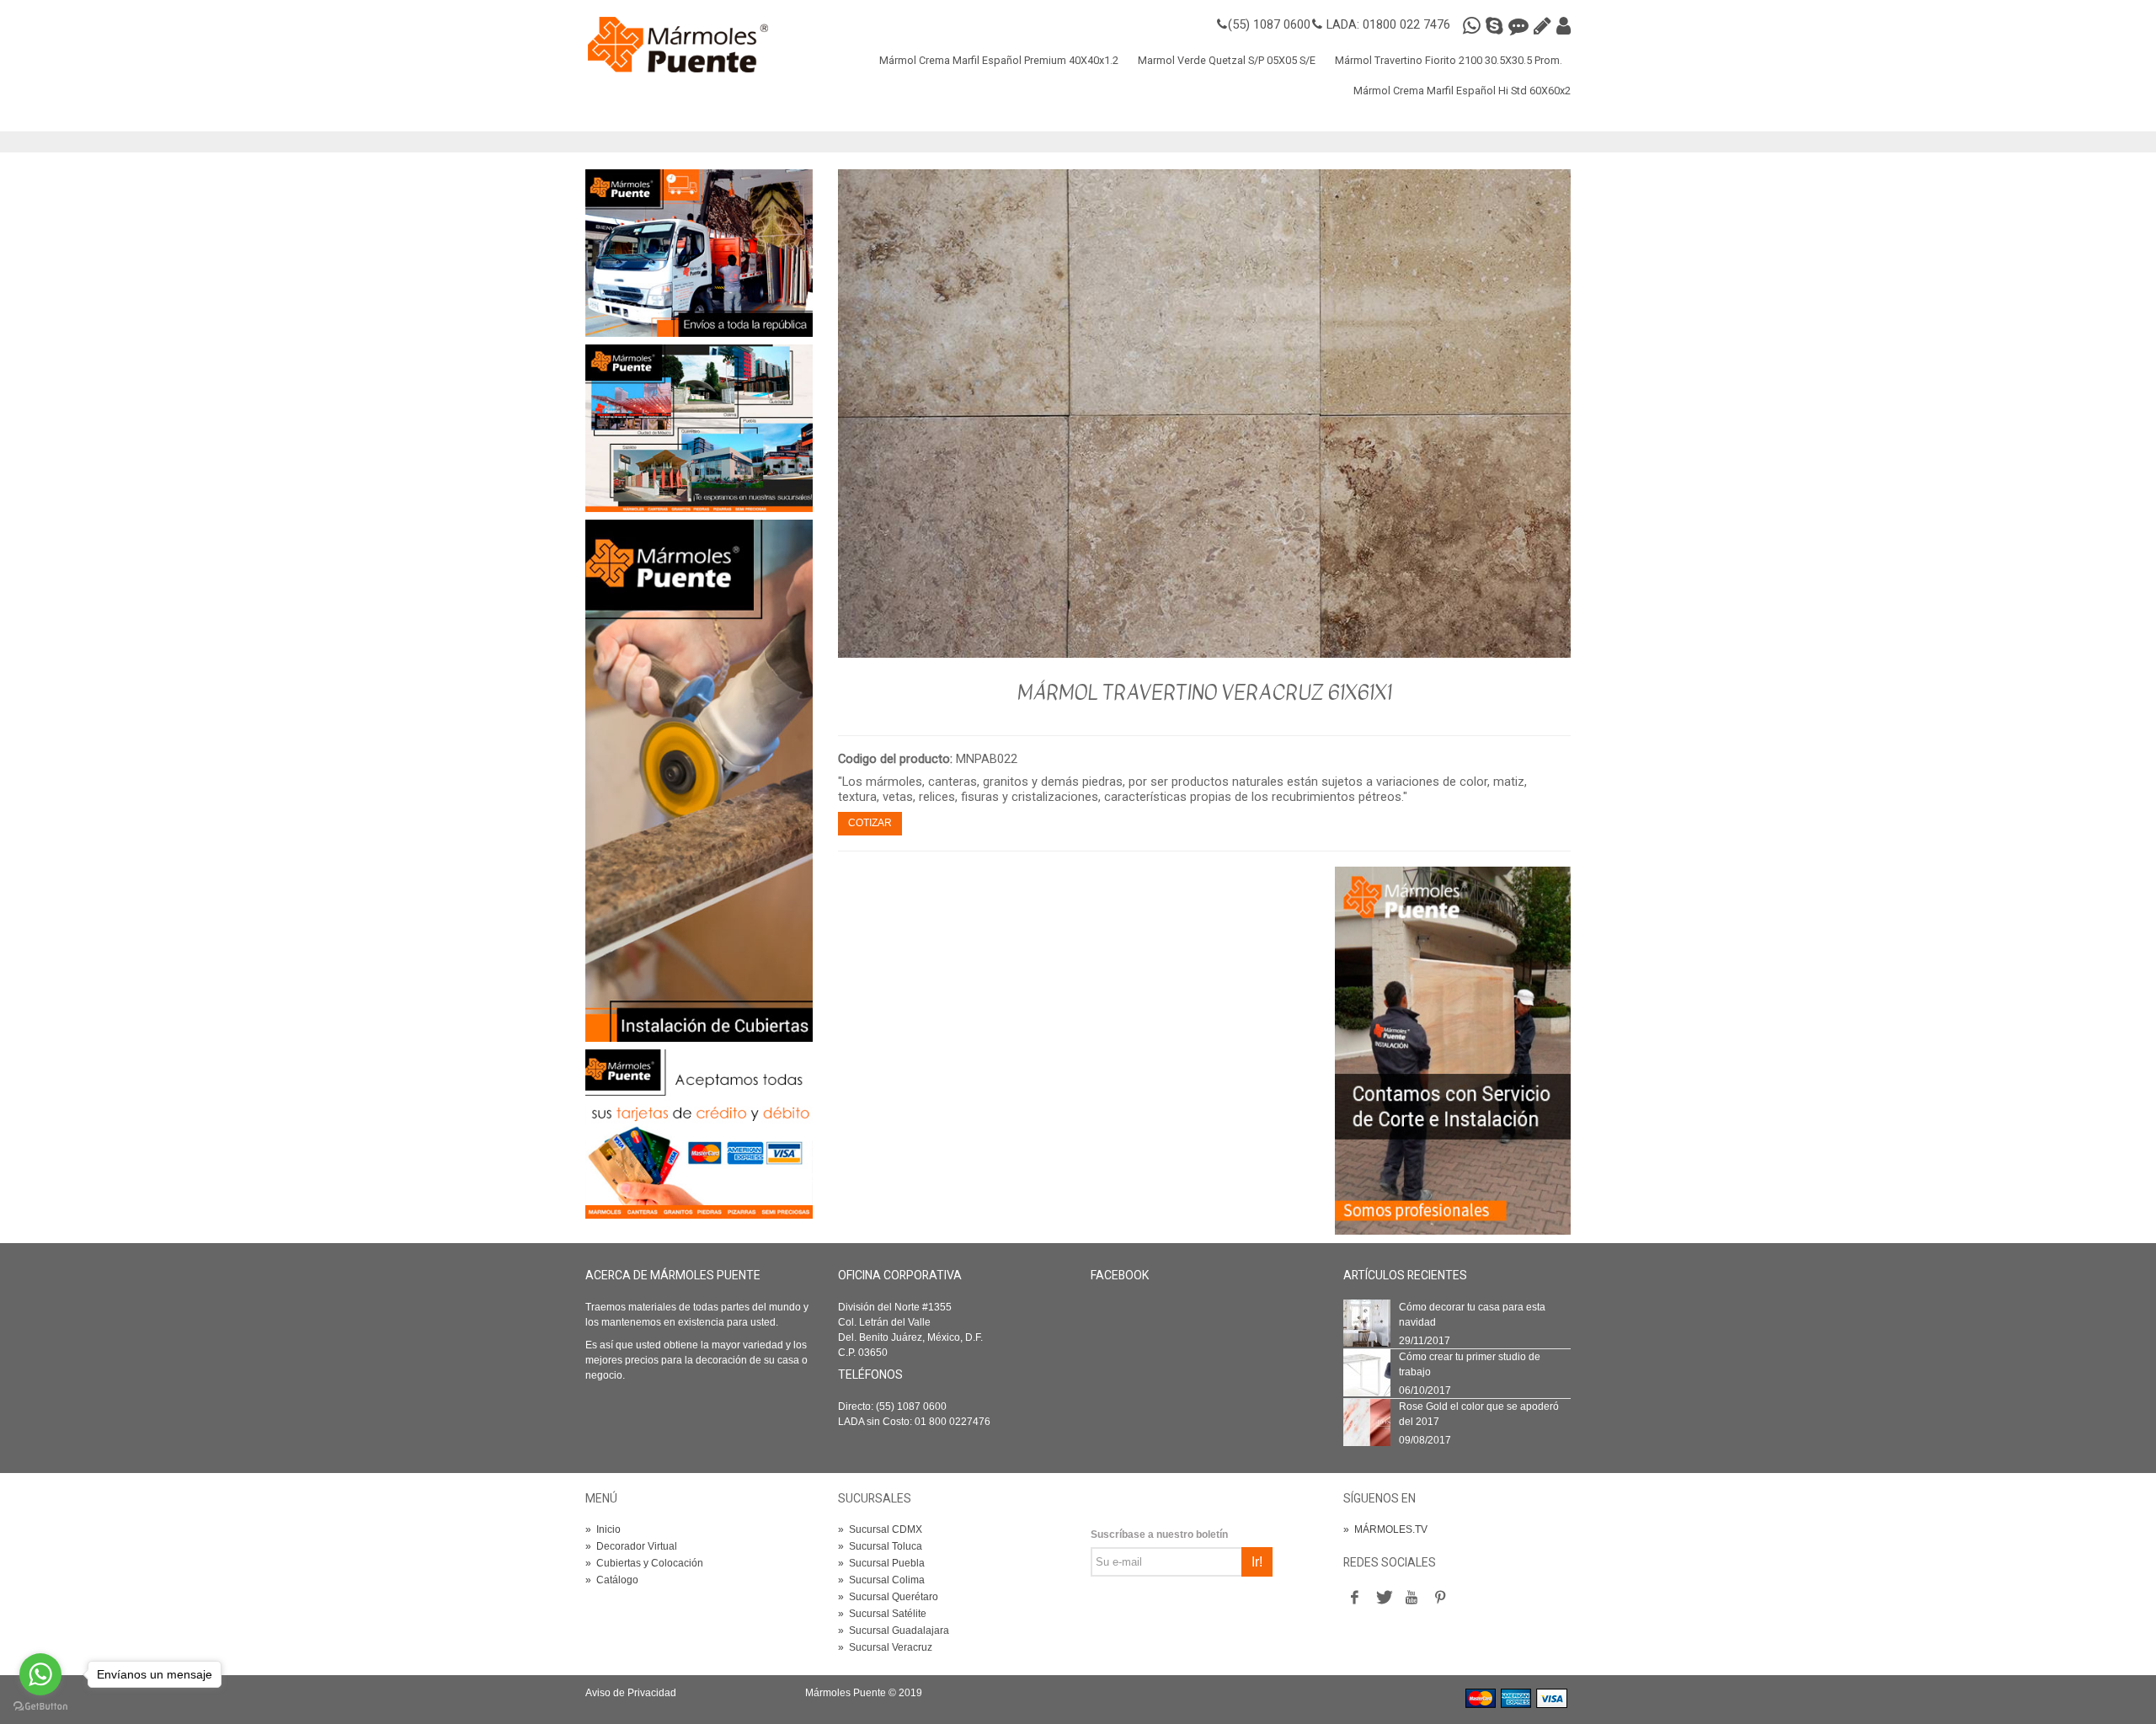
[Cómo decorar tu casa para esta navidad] (1367, 1322)
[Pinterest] (1440, 1598)
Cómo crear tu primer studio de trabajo (1470, 1364)
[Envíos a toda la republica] (699, 253)
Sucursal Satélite (882, 1614)
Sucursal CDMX (880, 1529)
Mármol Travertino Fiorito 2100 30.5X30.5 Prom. (1449, 60)
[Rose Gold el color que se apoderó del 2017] (1367, 1422)
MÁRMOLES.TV (1385, 1529)
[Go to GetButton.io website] (40, 1707)
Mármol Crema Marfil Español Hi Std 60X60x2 (1462, 91)
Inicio (603, 1529)
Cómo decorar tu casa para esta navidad (1472, 1315)
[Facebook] (1354, 1598)
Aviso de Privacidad (631, 1693)
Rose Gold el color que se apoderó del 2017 (1479, 1414)
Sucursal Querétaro (888, 1597)
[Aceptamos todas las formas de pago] (699, 1134)
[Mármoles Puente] (678, 44)
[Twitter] (1383, 1598)
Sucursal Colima (881, 1580)
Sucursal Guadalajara (894, 1631)
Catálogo (612, 1580)
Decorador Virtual (631, 1546)
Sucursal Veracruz (885, 1647)
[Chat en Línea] (1521, 26)
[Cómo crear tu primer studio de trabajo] (1367, 1372)
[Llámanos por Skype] (1497, 26)
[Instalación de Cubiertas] (699, 780)
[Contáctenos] (699, 428)
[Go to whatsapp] (40, 1674)
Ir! (1257, 1562)
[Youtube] (1412, 1598)
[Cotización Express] (1545, 26)
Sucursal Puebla (881, 1563)
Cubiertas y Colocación (644, 1563)
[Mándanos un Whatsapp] (1474, 26)
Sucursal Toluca (880, 1546)
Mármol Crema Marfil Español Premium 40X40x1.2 (999, 60)
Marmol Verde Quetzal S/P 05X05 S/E (1227, 60)
